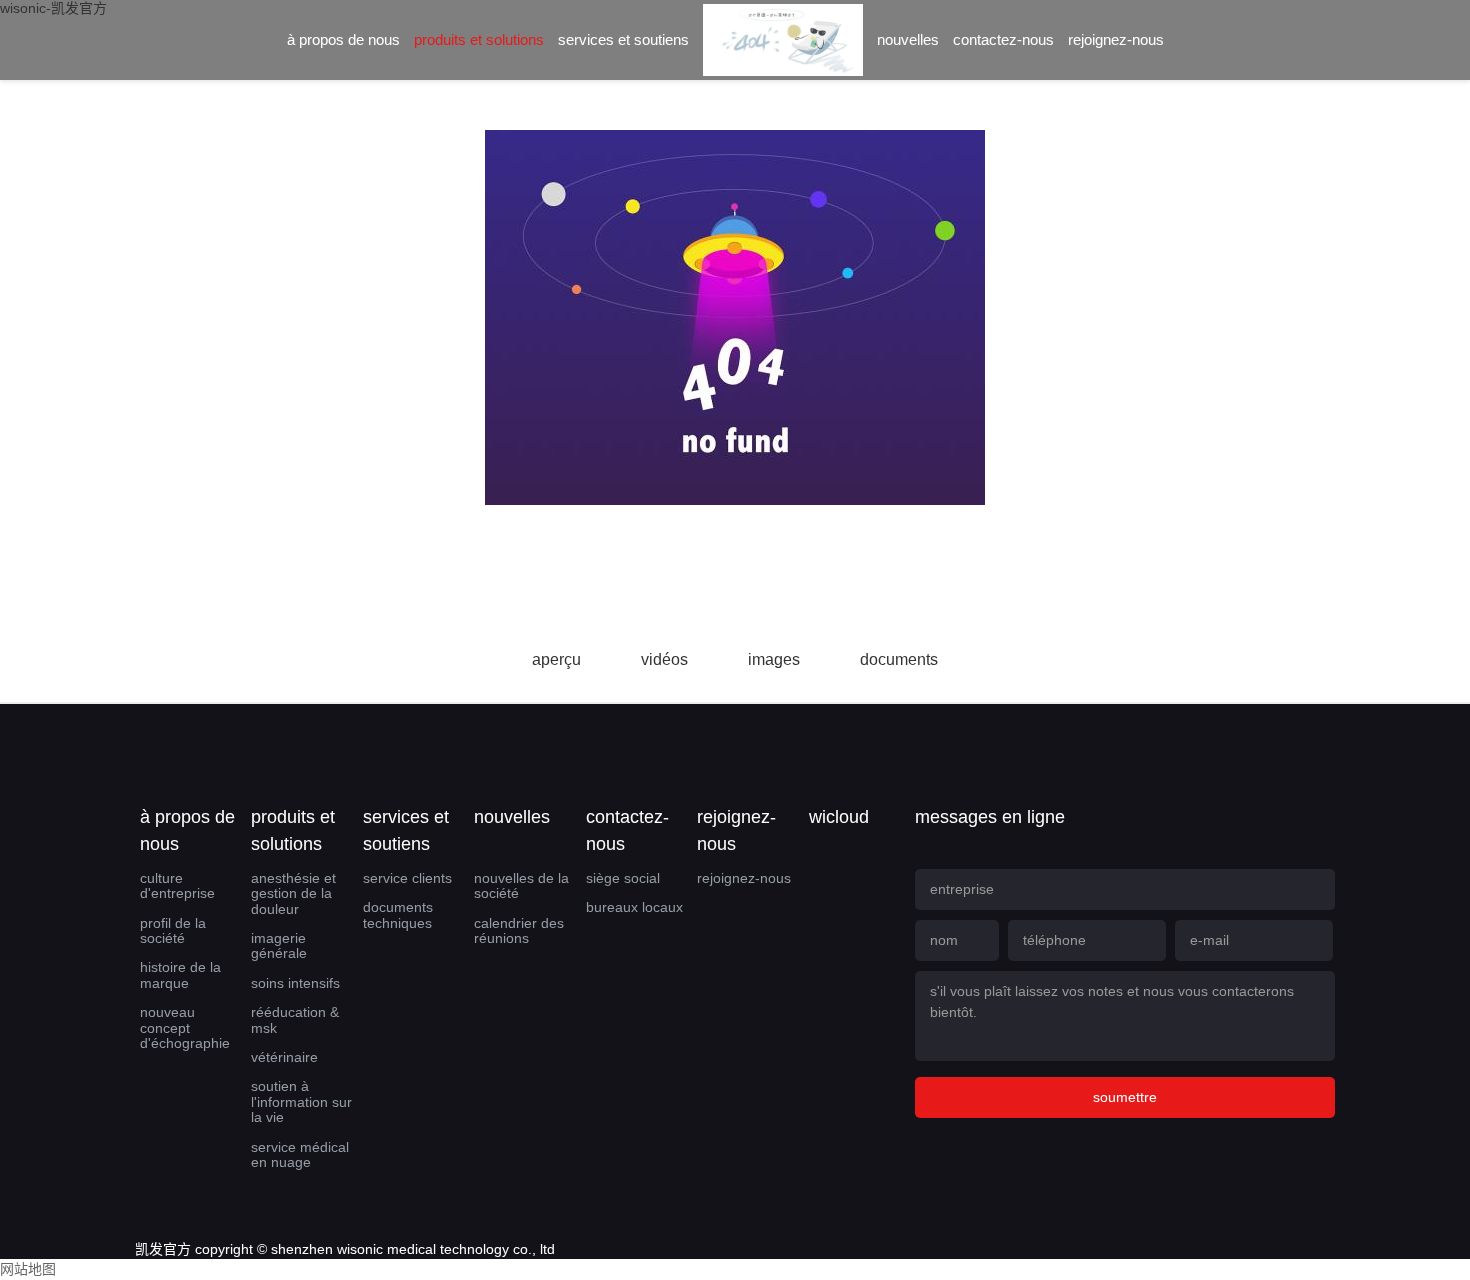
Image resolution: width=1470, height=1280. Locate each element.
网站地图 (28, 1269)
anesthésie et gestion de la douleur (293, 893)
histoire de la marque (180, 974)
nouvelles (908, 39)
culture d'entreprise (177, 885)
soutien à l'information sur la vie (301, 1101)
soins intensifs (295, 983)
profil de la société (173, 930)
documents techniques (398, 914)
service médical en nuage (300, 1154)
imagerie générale (279, 945)
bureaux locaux (634, 907)
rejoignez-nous (1116, 39)
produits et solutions (479, 39)
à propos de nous (343, 39)
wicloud (839, 817)
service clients (407, 878)
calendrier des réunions (519, 930)
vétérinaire (284, 1057)
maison (783, 56)
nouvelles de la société (521, 885)
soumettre (1125, 1097)
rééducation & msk (295, 1019)
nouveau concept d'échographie (185, 1027)
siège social (623, 878)
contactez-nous (1003, 39)
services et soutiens (623, 39)
